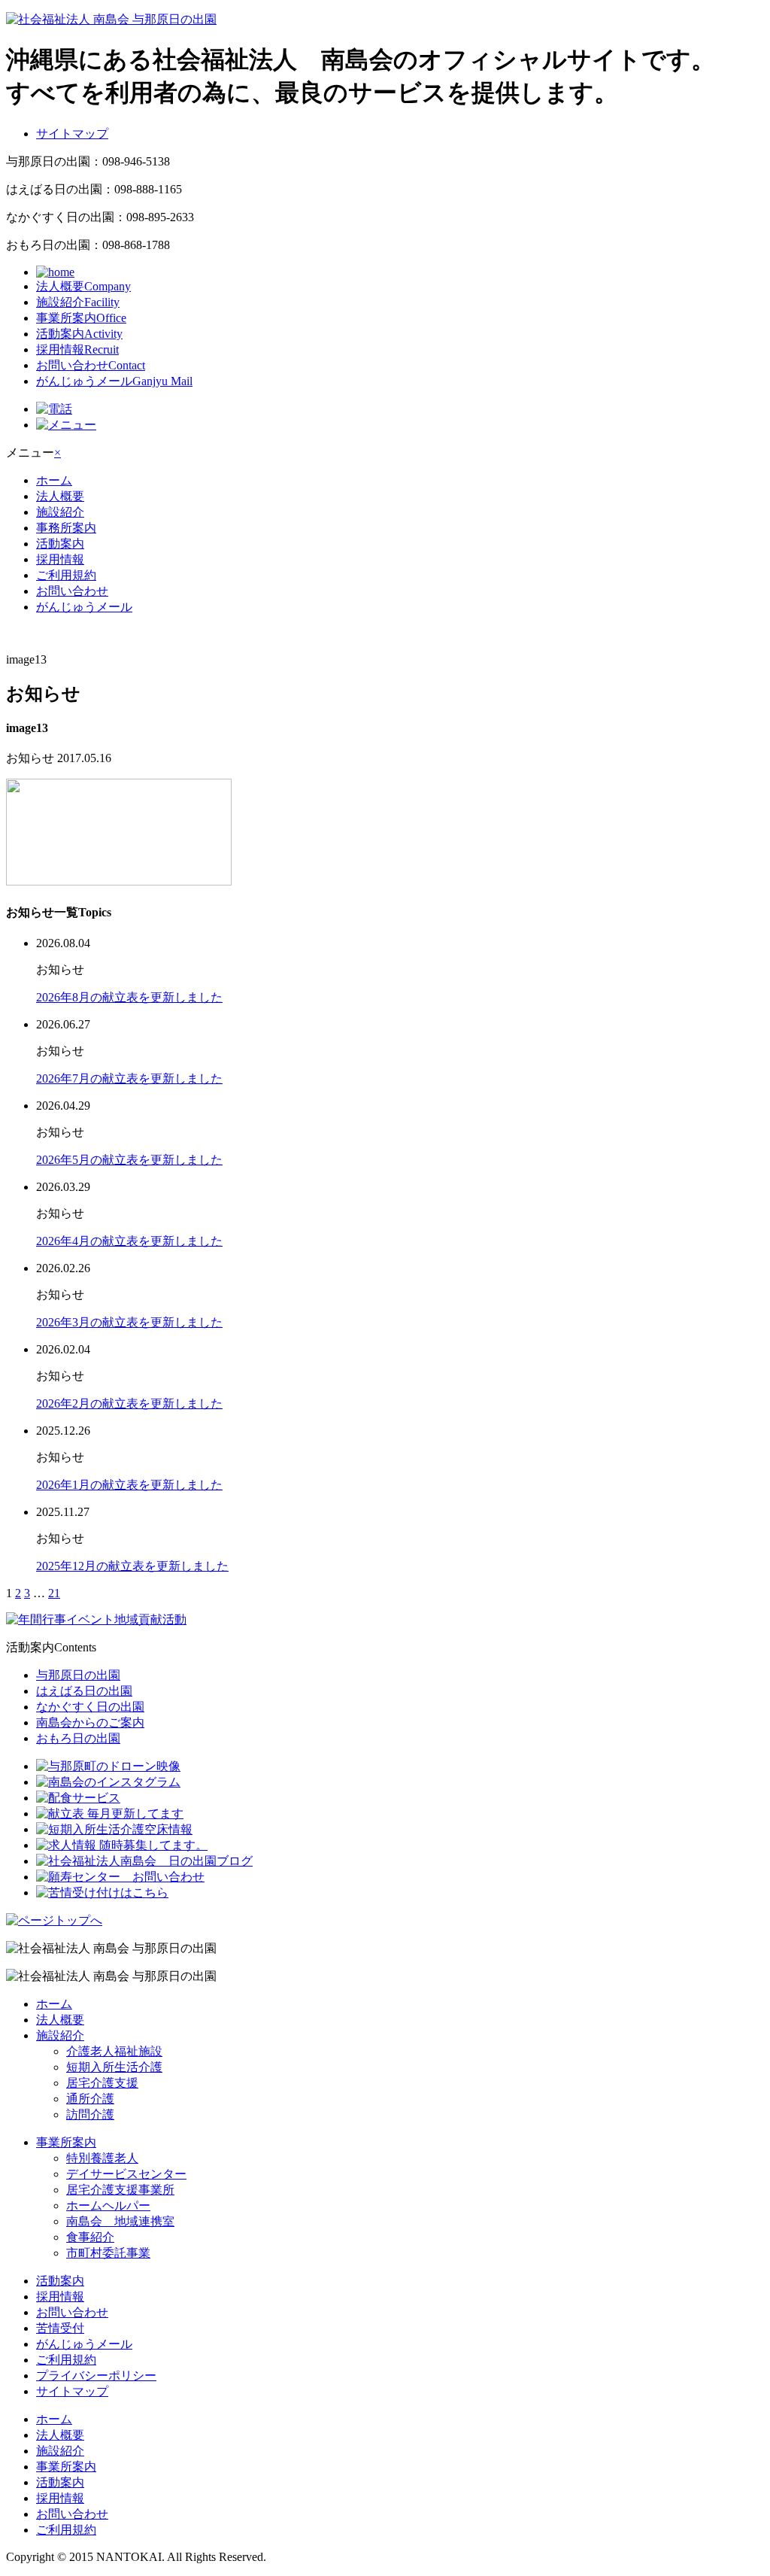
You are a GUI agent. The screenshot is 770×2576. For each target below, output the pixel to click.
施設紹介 (78, 302)
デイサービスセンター (126, 2174)
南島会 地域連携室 (120, 2221)
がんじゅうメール (114, 381)
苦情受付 (60, 2328)
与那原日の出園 (78, 1675)
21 (54, 1593)
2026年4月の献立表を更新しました (129, 1241)
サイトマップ (72, 134)
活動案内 (79, 334)
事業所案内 (81, 318)
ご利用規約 (66, 575)
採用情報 (77, 349)
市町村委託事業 (108, 2253)
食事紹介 (90, 2237)
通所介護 (90, 2099)
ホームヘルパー (108, 2205)
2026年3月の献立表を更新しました (129, 1322)
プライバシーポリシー (96, 2376)
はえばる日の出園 (84, 1691)
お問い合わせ (91, 365)
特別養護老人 (102, 2158)
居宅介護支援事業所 (120, 2190)
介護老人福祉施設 (114, 2051)
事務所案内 (66, 528)
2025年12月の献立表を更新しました (132, 1566)
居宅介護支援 (102, 2083)
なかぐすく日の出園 (90, 1707)
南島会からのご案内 (90, 1722)
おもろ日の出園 (78, 1738)
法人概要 (83, 286)
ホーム (54, 480)
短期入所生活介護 (114, 2067)
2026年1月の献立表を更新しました (129, 1485)
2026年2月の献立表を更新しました (129, 1403)
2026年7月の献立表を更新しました (129, 1078)
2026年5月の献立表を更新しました (129, 1160)
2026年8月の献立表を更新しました (129, 997)
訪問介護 (90, 2114)
